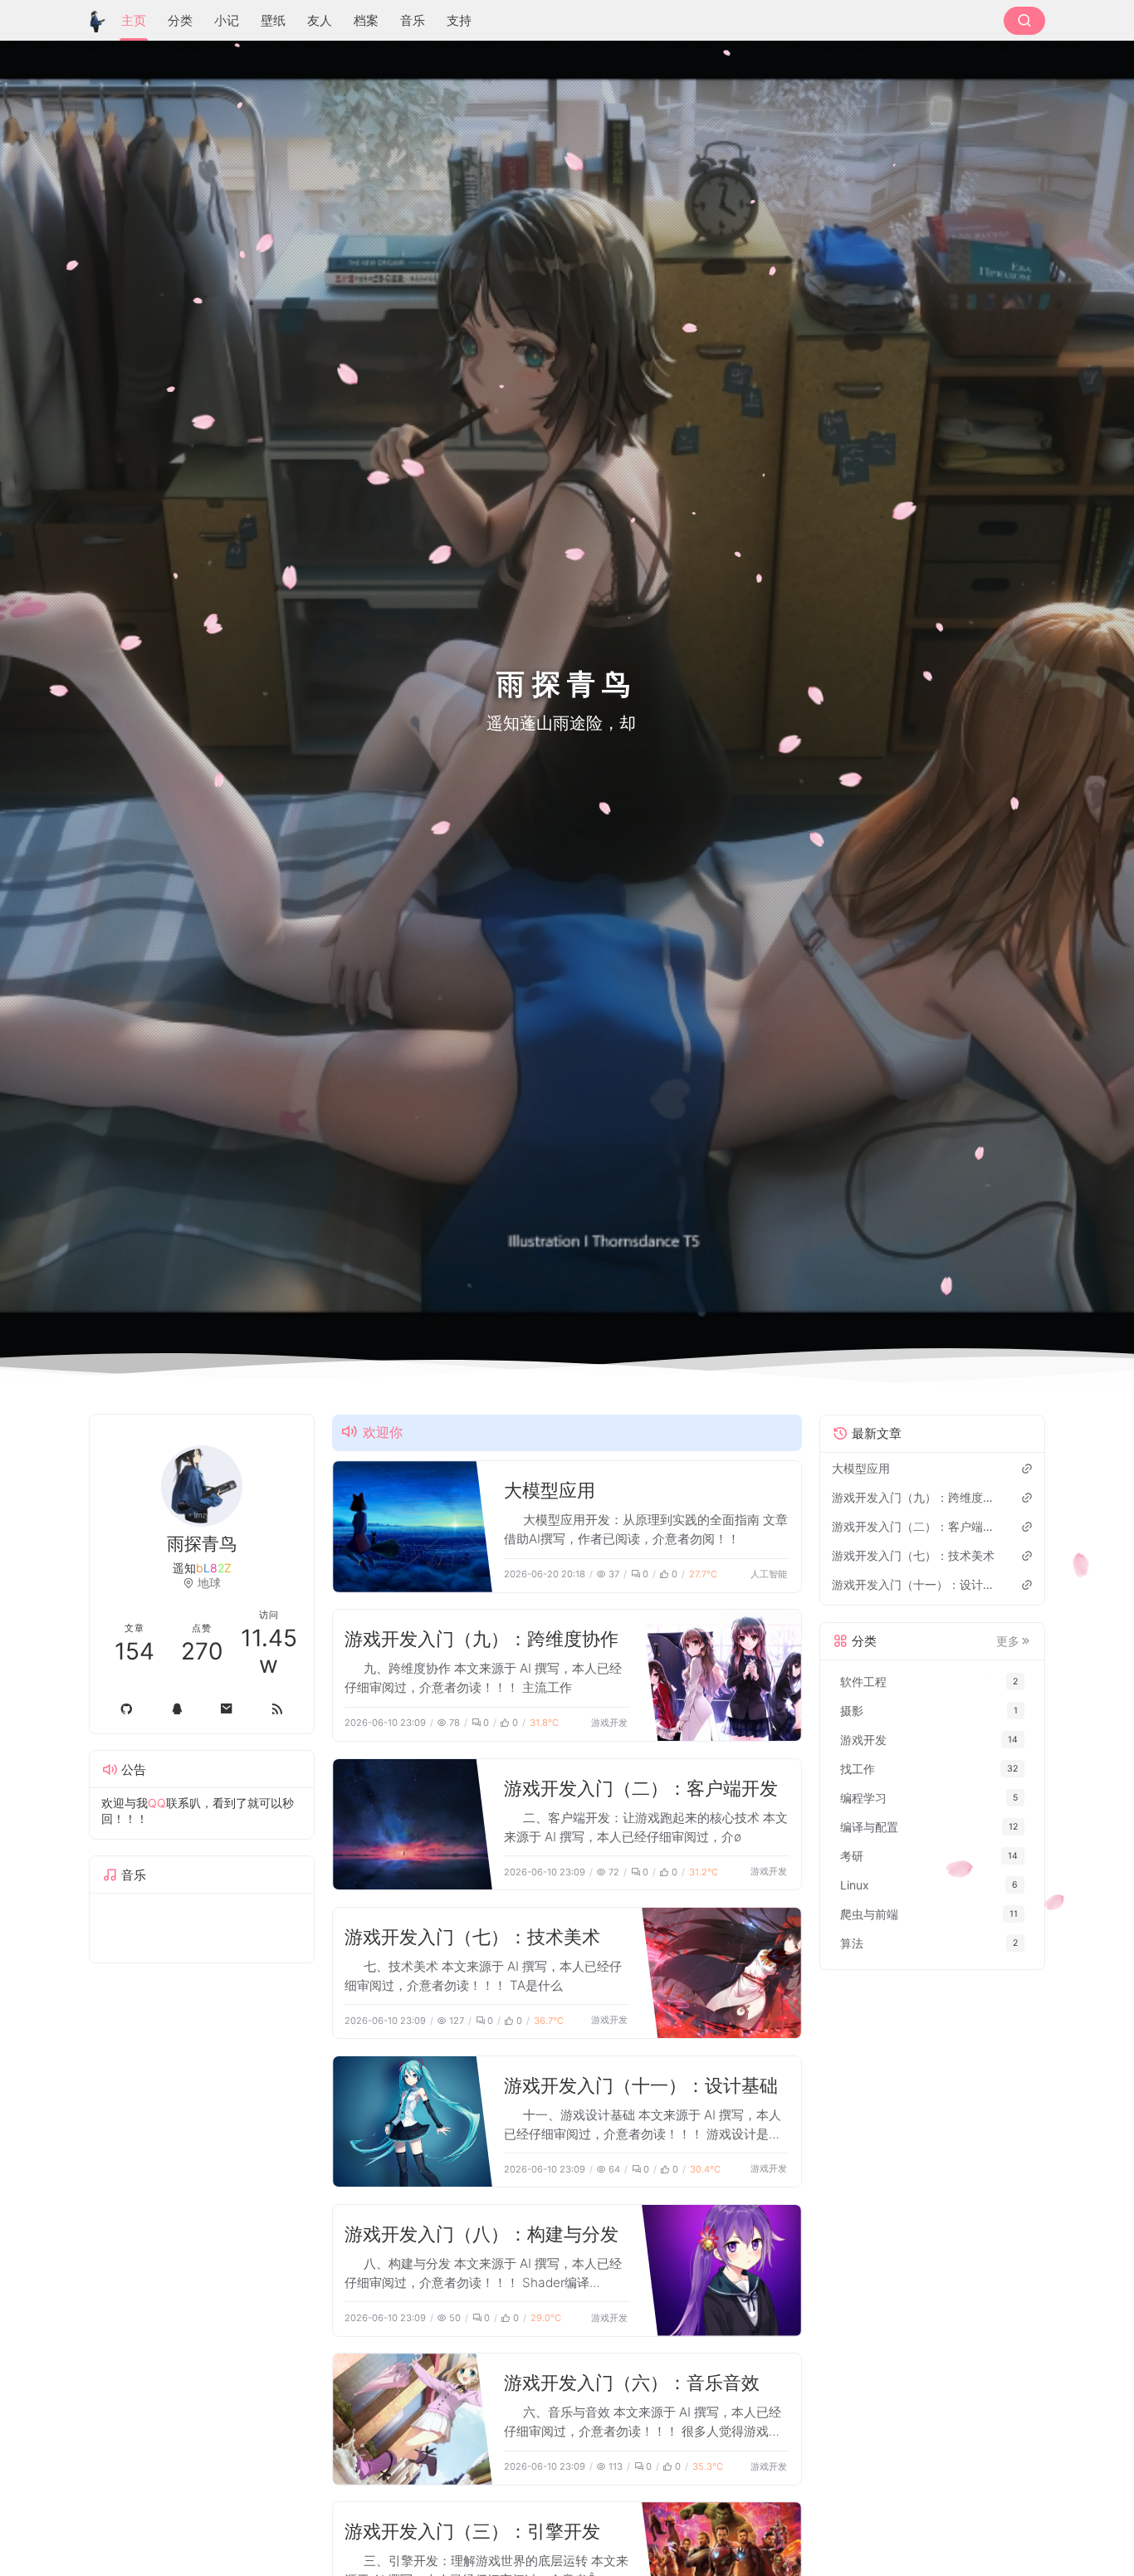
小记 (227, 20)
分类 (180, 20)
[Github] (127, 1709)
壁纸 (273, 20)
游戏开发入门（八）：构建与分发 (481, 2234)
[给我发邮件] (227, 1709)
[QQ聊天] (177, 1709)
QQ (157, 1803)
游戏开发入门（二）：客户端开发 (641, 1788)
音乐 (413, 20)
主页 (134, 20)
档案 (366, 20)
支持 (459, 20)
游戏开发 (609, 1723)
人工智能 (769, 1574)
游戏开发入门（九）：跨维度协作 (481, 1638)
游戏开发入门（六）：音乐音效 (632, 2382)
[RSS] (278, 1709)
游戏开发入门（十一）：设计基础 (641, 2085)
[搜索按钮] (1024, 21)
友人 (320, 20)
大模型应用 (550, 1490)
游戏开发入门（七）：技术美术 (472, 1936)
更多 (1008, 1641)
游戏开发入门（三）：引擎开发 (472, 2531)
